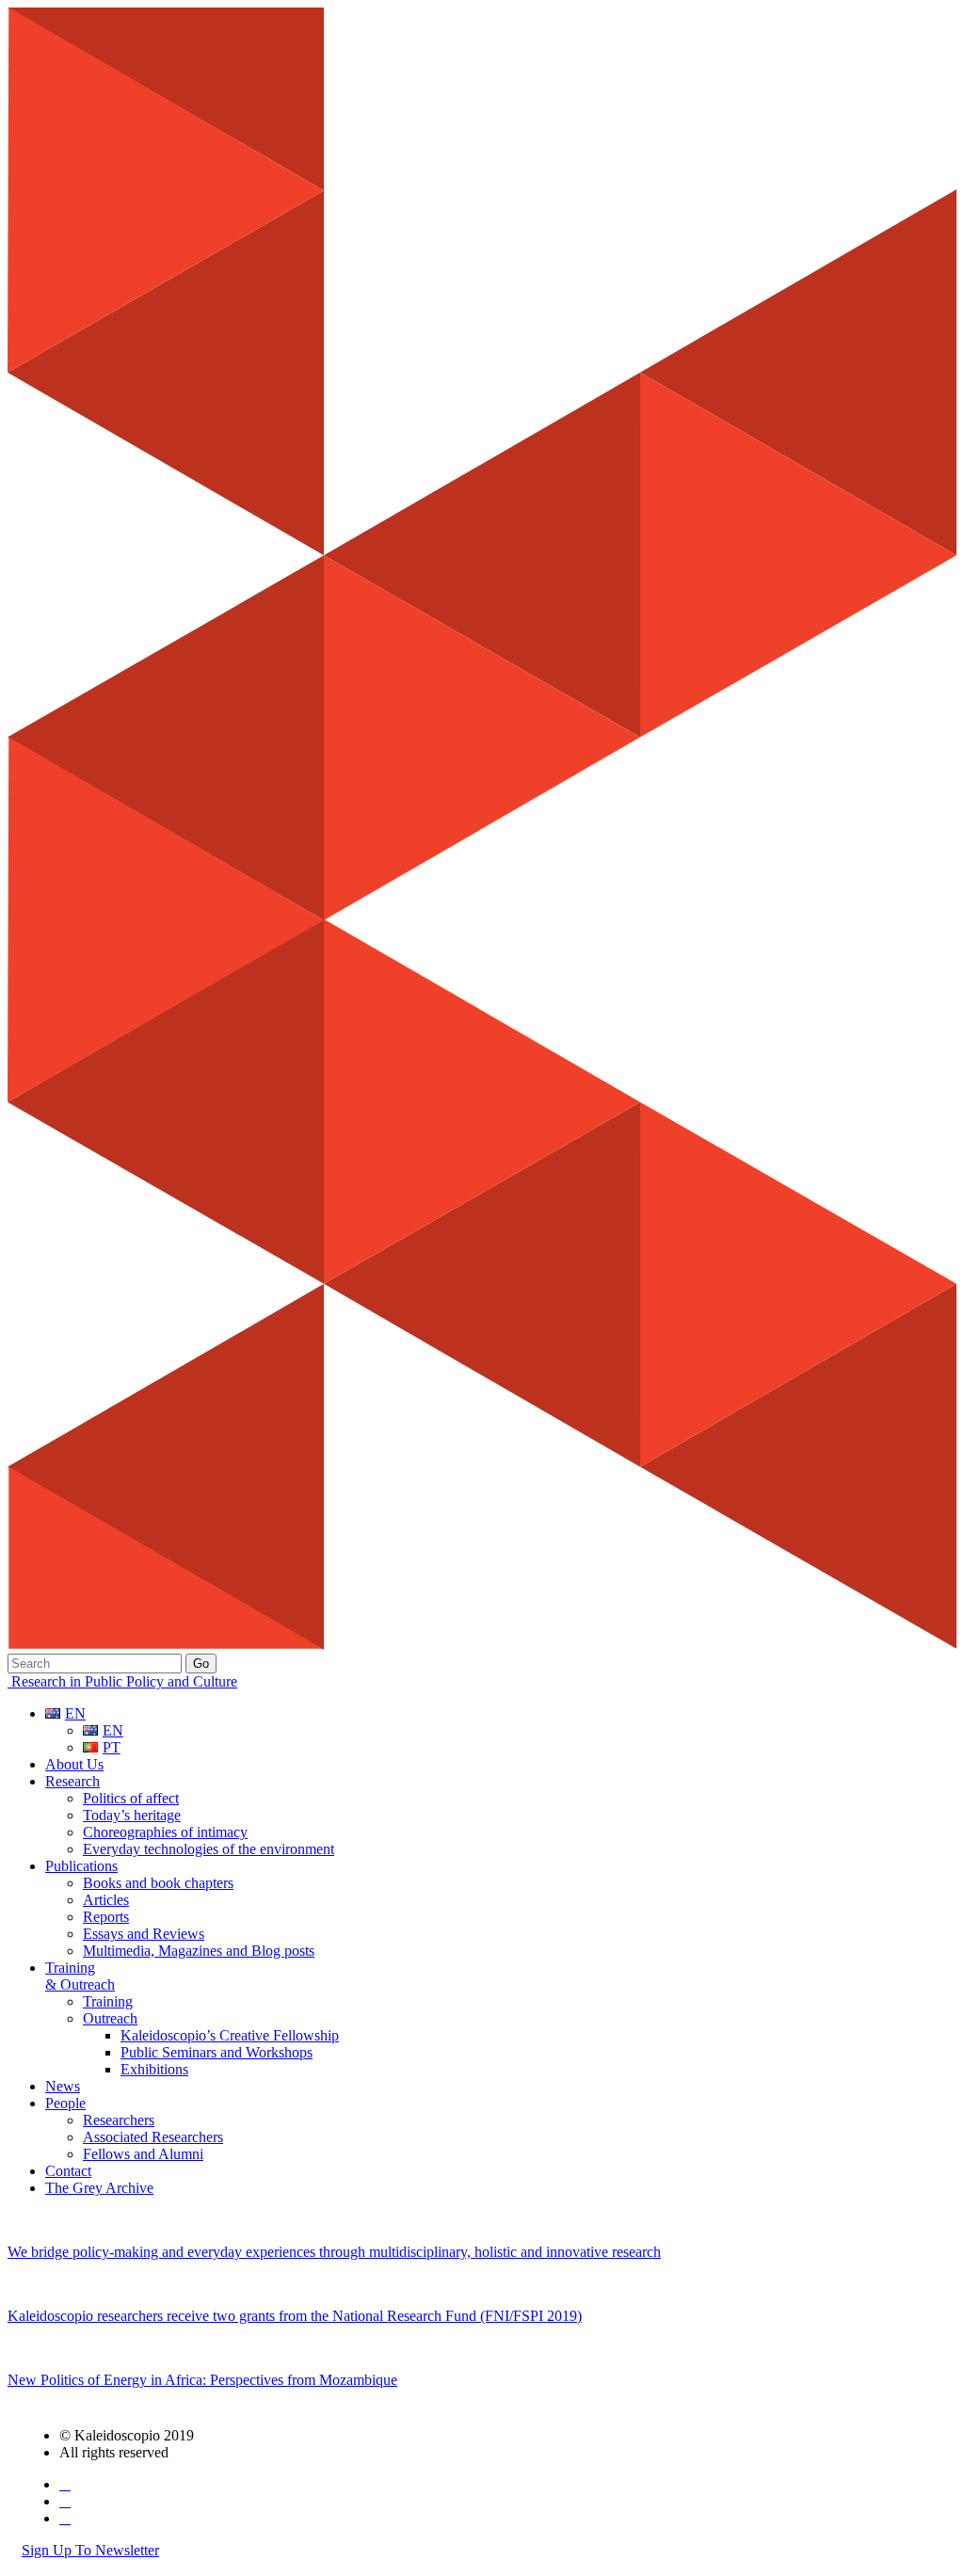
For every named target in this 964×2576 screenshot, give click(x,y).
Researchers (119, 2120)
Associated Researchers (153, 2137)
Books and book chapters (158, 1883)
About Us (74, 1764)
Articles (106, 1900)
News (63, 2086)
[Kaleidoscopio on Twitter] (65, 2502)
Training (108, 2001)
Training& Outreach (80, 1976)
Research (72, 1781)
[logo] (482, 1645)
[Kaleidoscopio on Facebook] (65, 2485)
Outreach (110, 2018)
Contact (68, 2171)
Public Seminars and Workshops (217, 2052)
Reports (106, 1917)
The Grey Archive (99, 2188)
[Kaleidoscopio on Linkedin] (65, 2519)
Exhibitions (154, 2069)
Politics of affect (131, 1798)
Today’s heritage (132, 1815)
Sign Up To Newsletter (90, 2550)
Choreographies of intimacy (165, 1832)
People (65, 2103)
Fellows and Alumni (143, 2154)
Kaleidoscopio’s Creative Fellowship (230, 2035)
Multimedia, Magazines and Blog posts (199, 1951)
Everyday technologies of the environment (209, 1849)
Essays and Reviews (144, 1934)
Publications (81, 1866)
